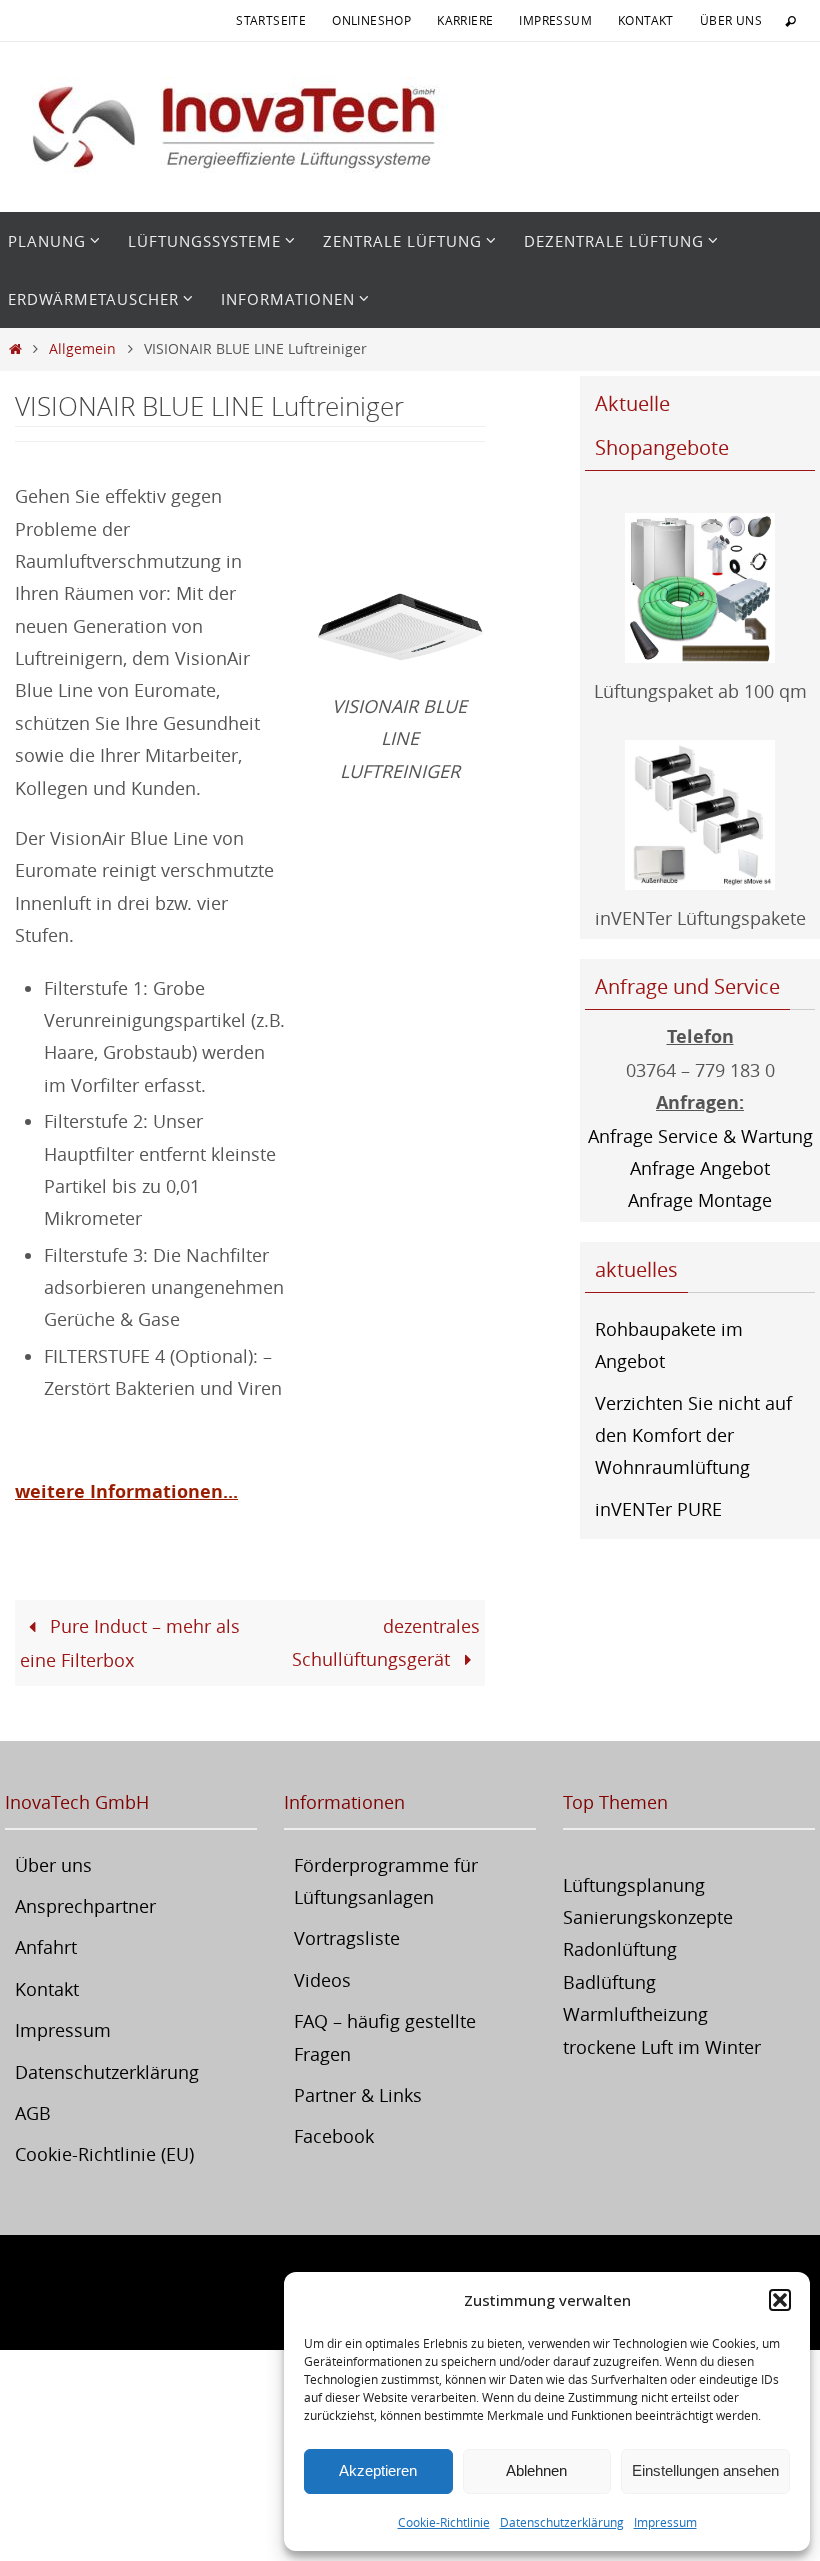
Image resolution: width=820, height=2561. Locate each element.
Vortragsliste (347, 1938)
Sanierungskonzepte (648, 1917)
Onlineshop (371, 20)
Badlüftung (609, 1982)
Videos (322, 1980)
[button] (780, 2300)
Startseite (271, 20)
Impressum (665, 2522)
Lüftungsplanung (634, 1885)
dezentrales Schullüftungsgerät (386, 1642)
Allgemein (82, 348)
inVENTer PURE (658, 1509)
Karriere (465, 20)
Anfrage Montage (700, 1200)
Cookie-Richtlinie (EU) (104, 2154)
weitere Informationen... (126, 1491)
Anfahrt (46, 1947)
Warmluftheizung (635, 2014)
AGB (33, 2113)
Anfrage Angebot (700, 1168)
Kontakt (646, 20)
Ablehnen (536, 2470)
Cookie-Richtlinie (444, 2522)
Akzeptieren (378, 2470)
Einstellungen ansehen (705, 2470)
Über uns (731, 20)
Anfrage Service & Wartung (700, 1136)
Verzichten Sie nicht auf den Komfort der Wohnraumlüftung (693, 1435)
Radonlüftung (620, 1949)
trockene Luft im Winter (662, 2047)
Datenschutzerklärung (562, 2522)
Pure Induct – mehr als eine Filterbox (130, 1642)
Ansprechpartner (85, 1906)
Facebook (334, 2136)
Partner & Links (358, 2095)
